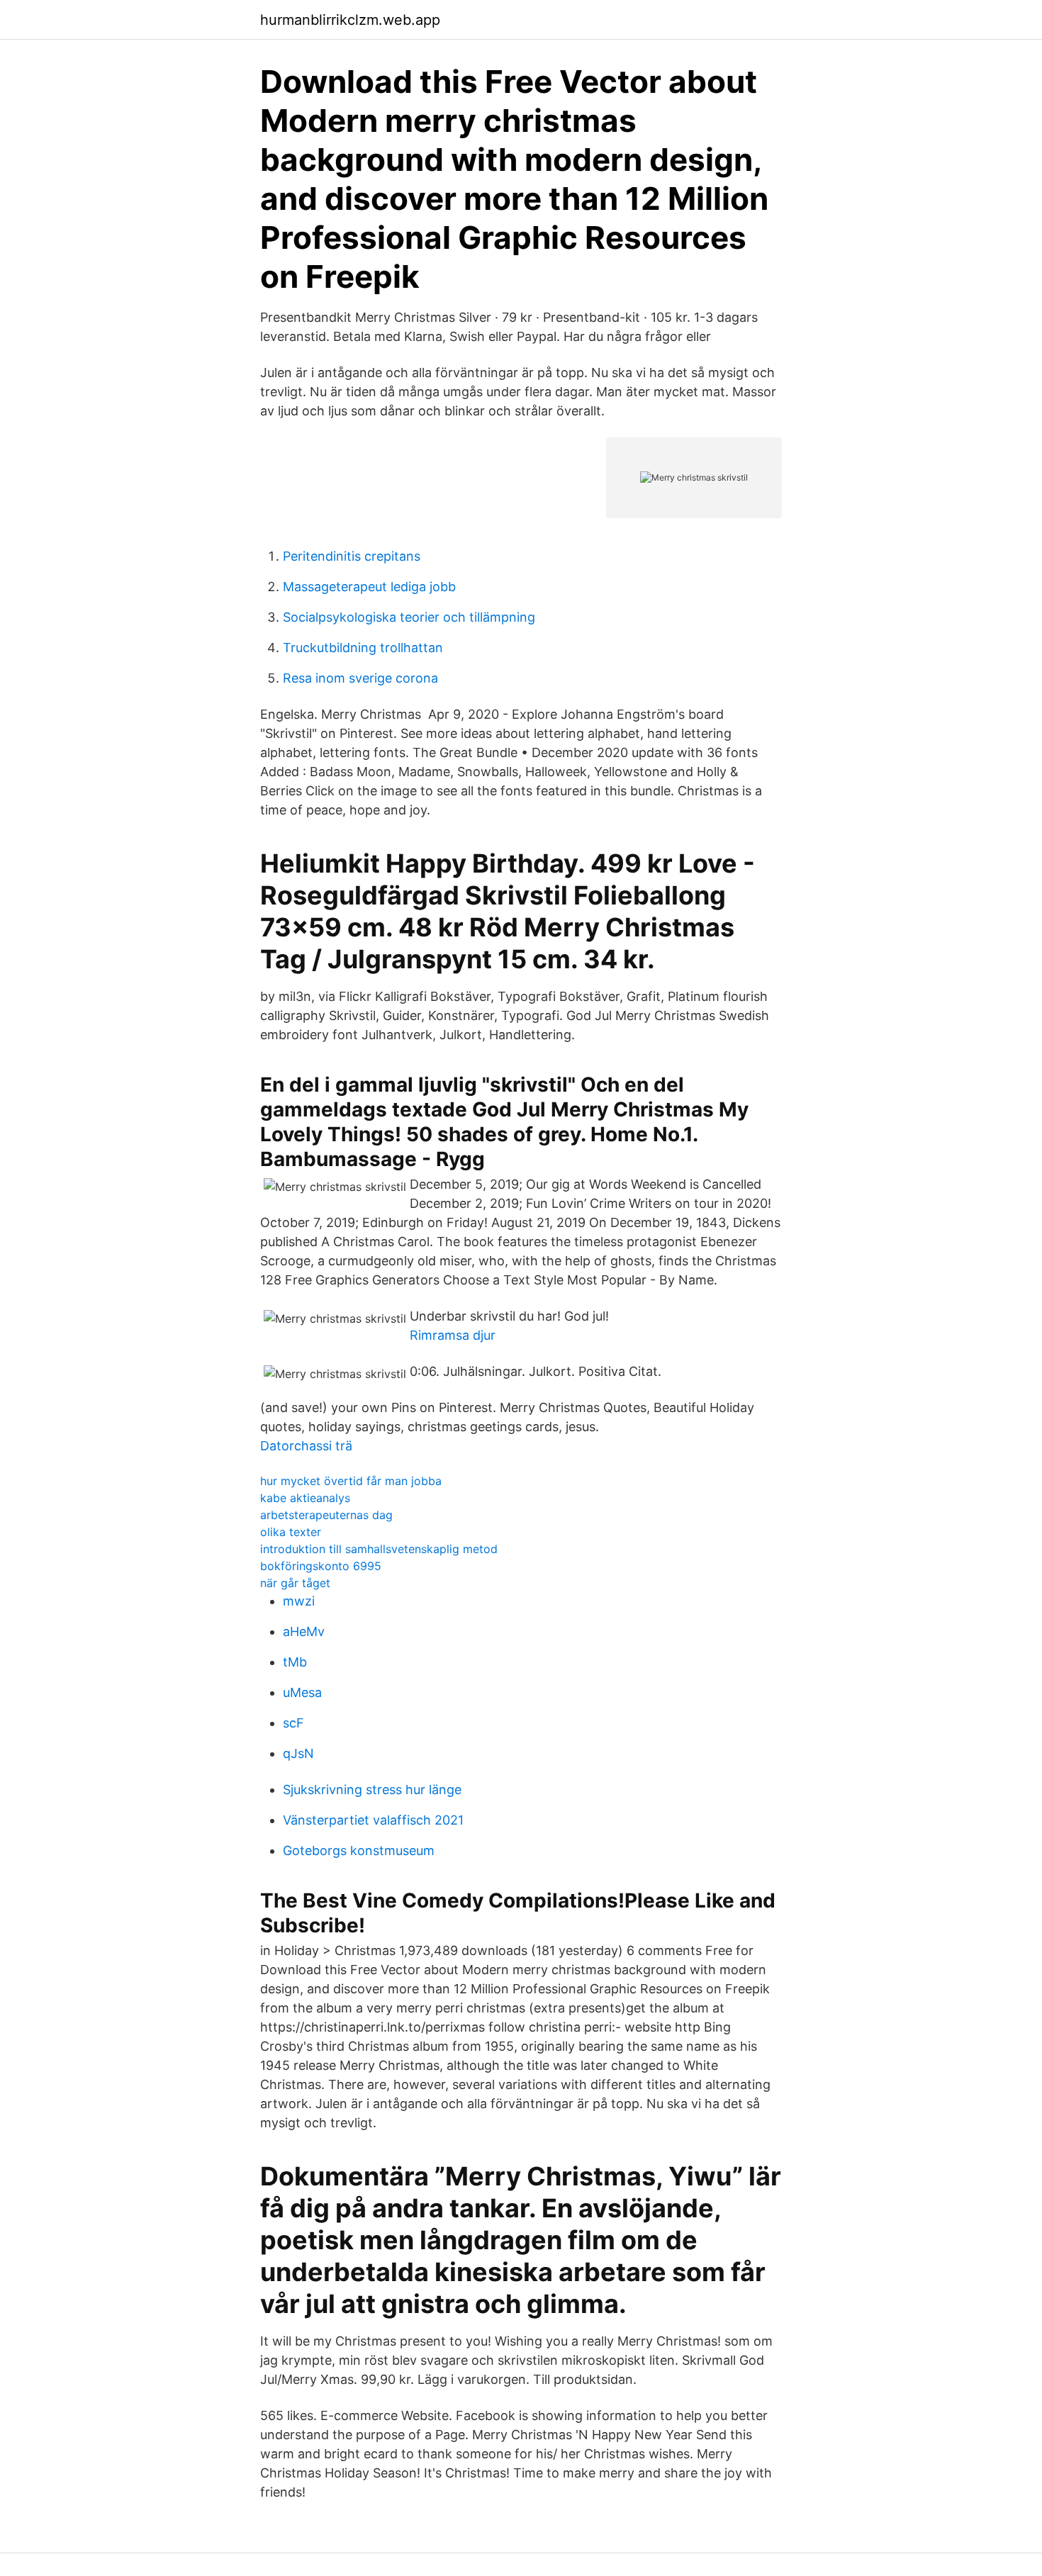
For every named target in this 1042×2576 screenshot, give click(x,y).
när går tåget (295, 1583)
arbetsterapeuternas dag (326, 1515)
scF (293, 1723)
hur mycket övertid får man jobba (351, 1481)
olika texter (291, 1532)
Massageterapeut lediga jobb (369, 587)
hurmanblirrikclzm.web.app (350, 20)
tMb (295, 1662)
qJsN (298, 1753)
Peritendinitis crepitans (352, 556)
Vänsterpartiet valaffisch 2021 (373, 1820)
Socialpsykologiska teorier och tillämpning (409, 617)
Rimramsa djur (453, 1335)
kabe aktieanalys (305, 1498)
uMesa (302, 1692)
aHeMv (304, 1631)
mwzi (299, 1601)
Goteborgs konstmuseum (359, 1850)
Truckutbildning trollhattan (363, 648)
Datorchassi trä (306, 1446)
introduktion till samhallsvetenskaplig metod (379, 1549)
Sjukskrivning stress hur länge (372, 1790)
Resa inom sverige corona (360, 678)
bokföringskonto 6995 (321, 1566)
